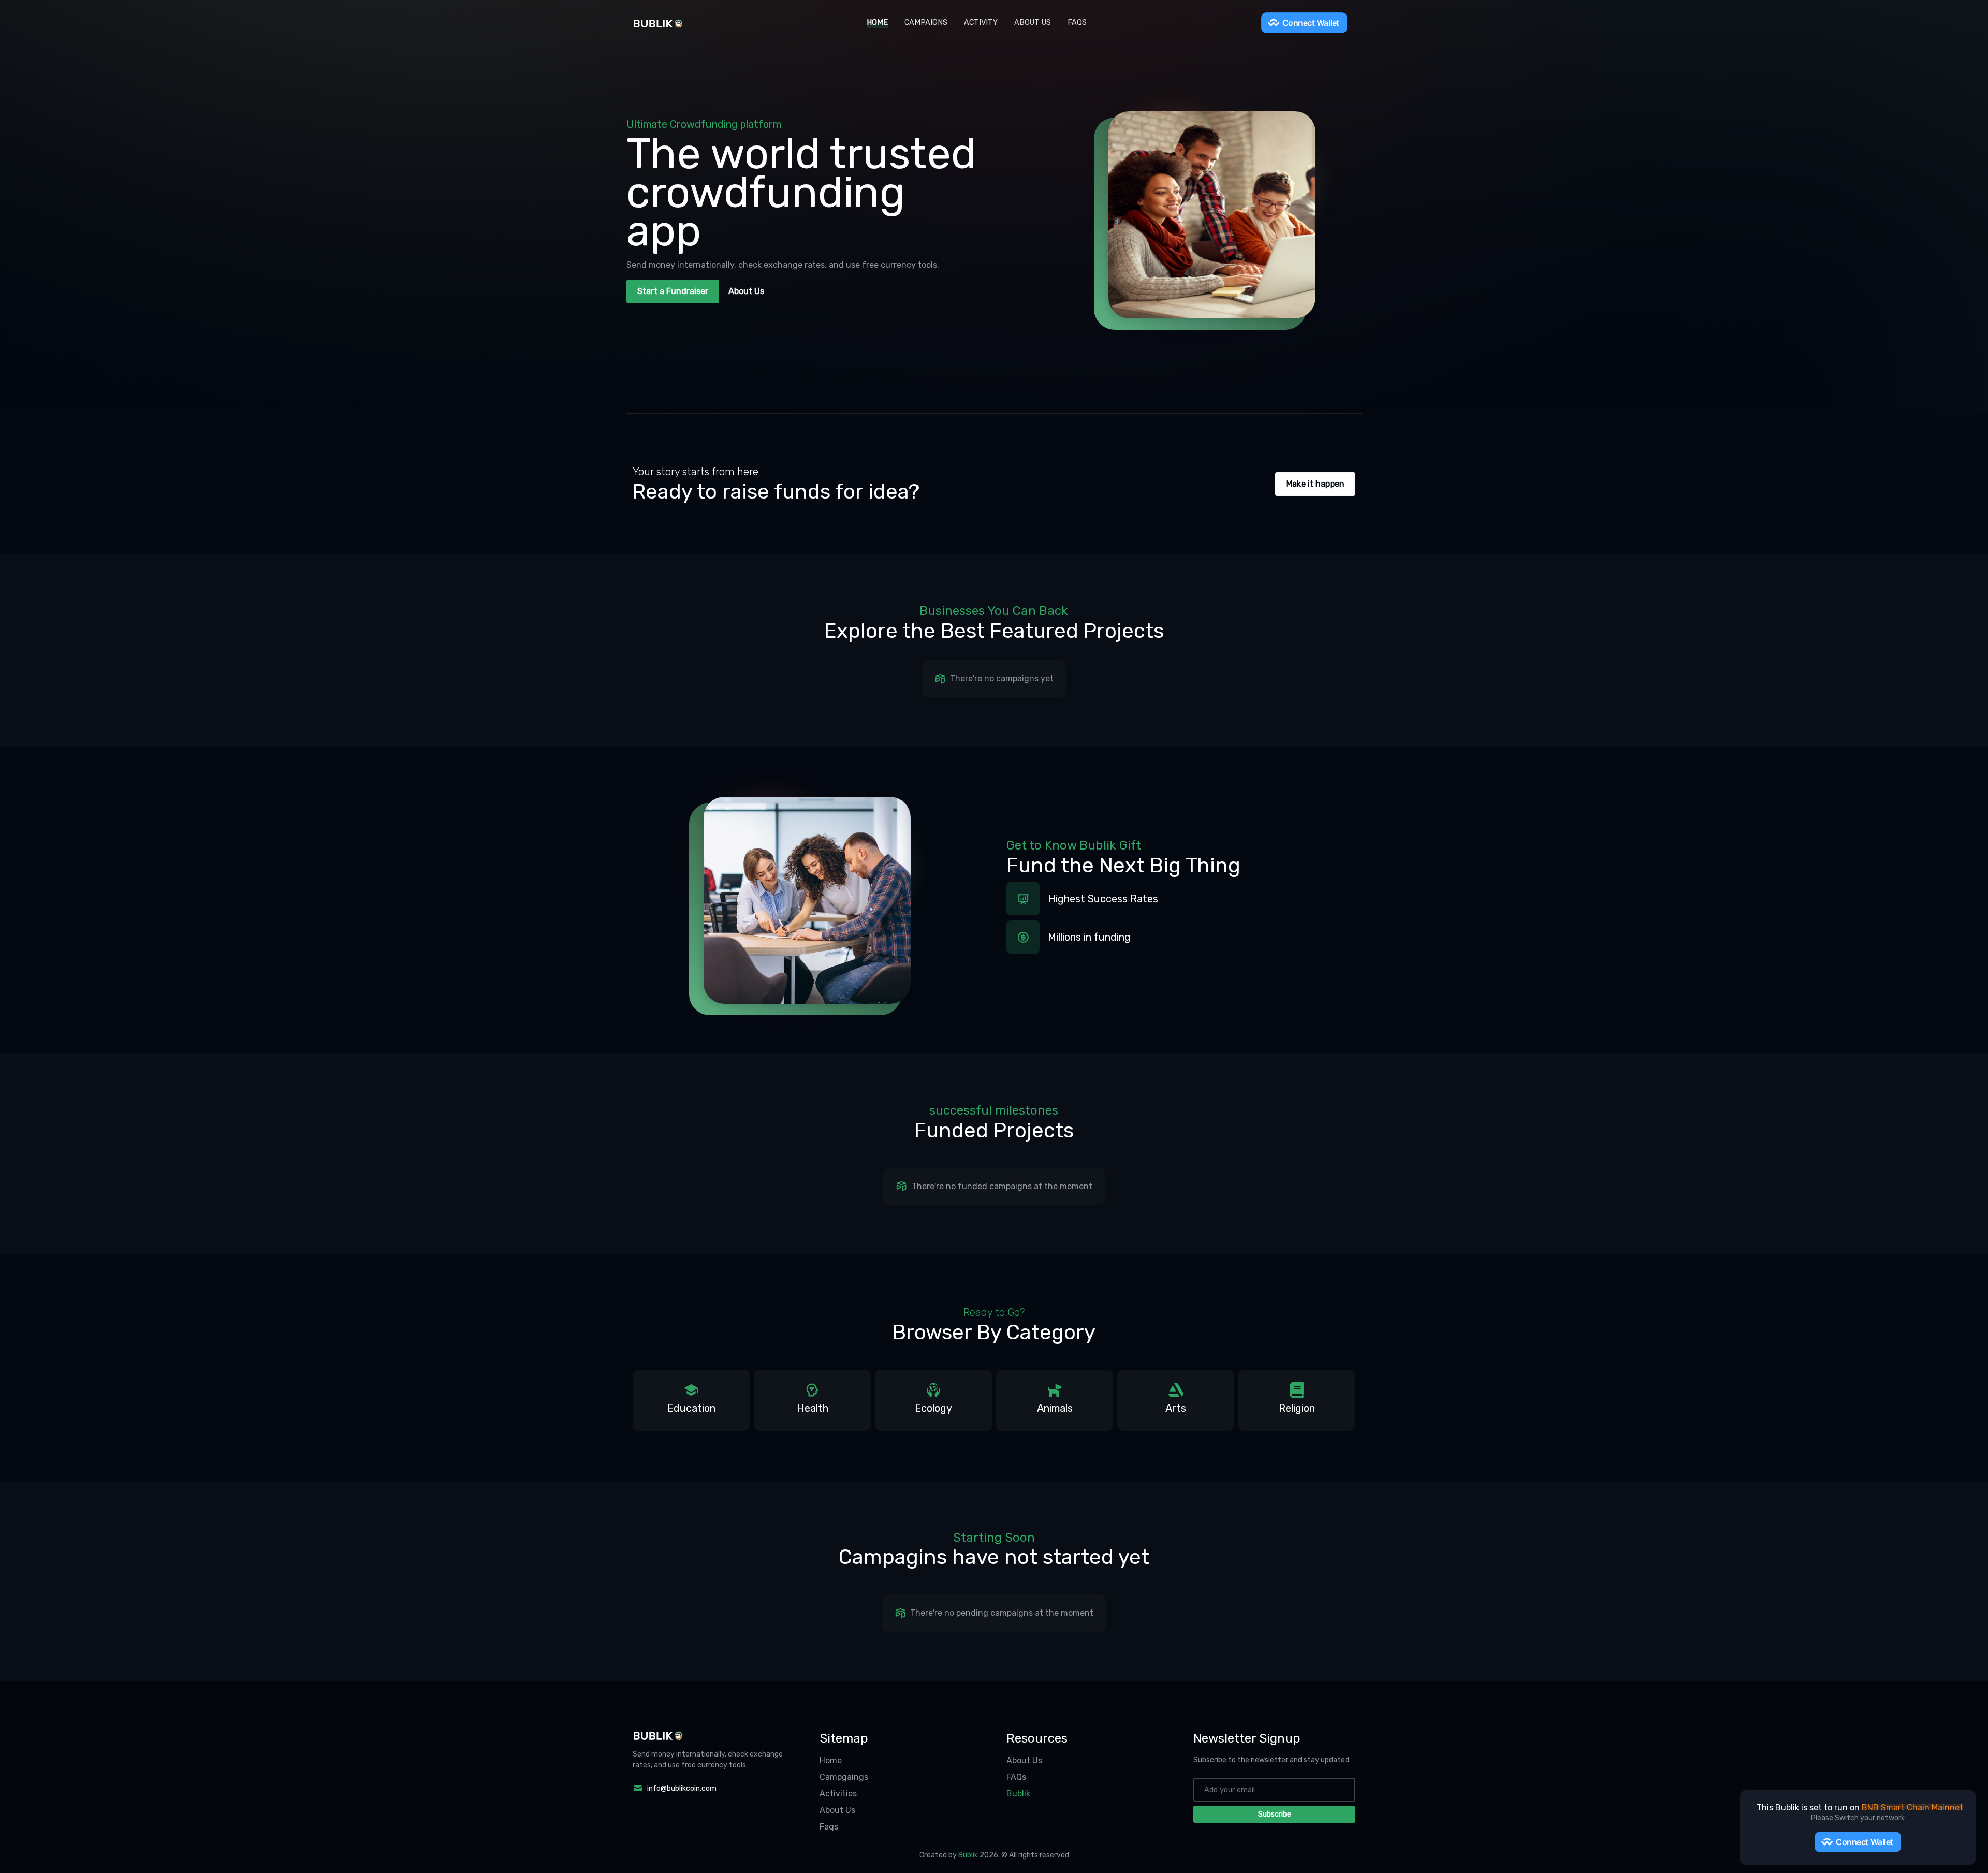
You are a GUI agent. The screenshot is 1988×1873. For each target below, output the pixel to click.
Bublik (1018, 1794)
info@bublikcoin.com (682, 1788)
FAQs (1077, 23)
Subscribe (1275, 1814)
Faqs (829, 1827)
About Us (1033, 23)
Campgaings (844, 1777)
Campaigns (926, 23)
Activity (981, 23)
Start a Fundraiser (673, 291)
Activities (838, 1794)
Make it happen (1315, 484)
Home (877, 23)
